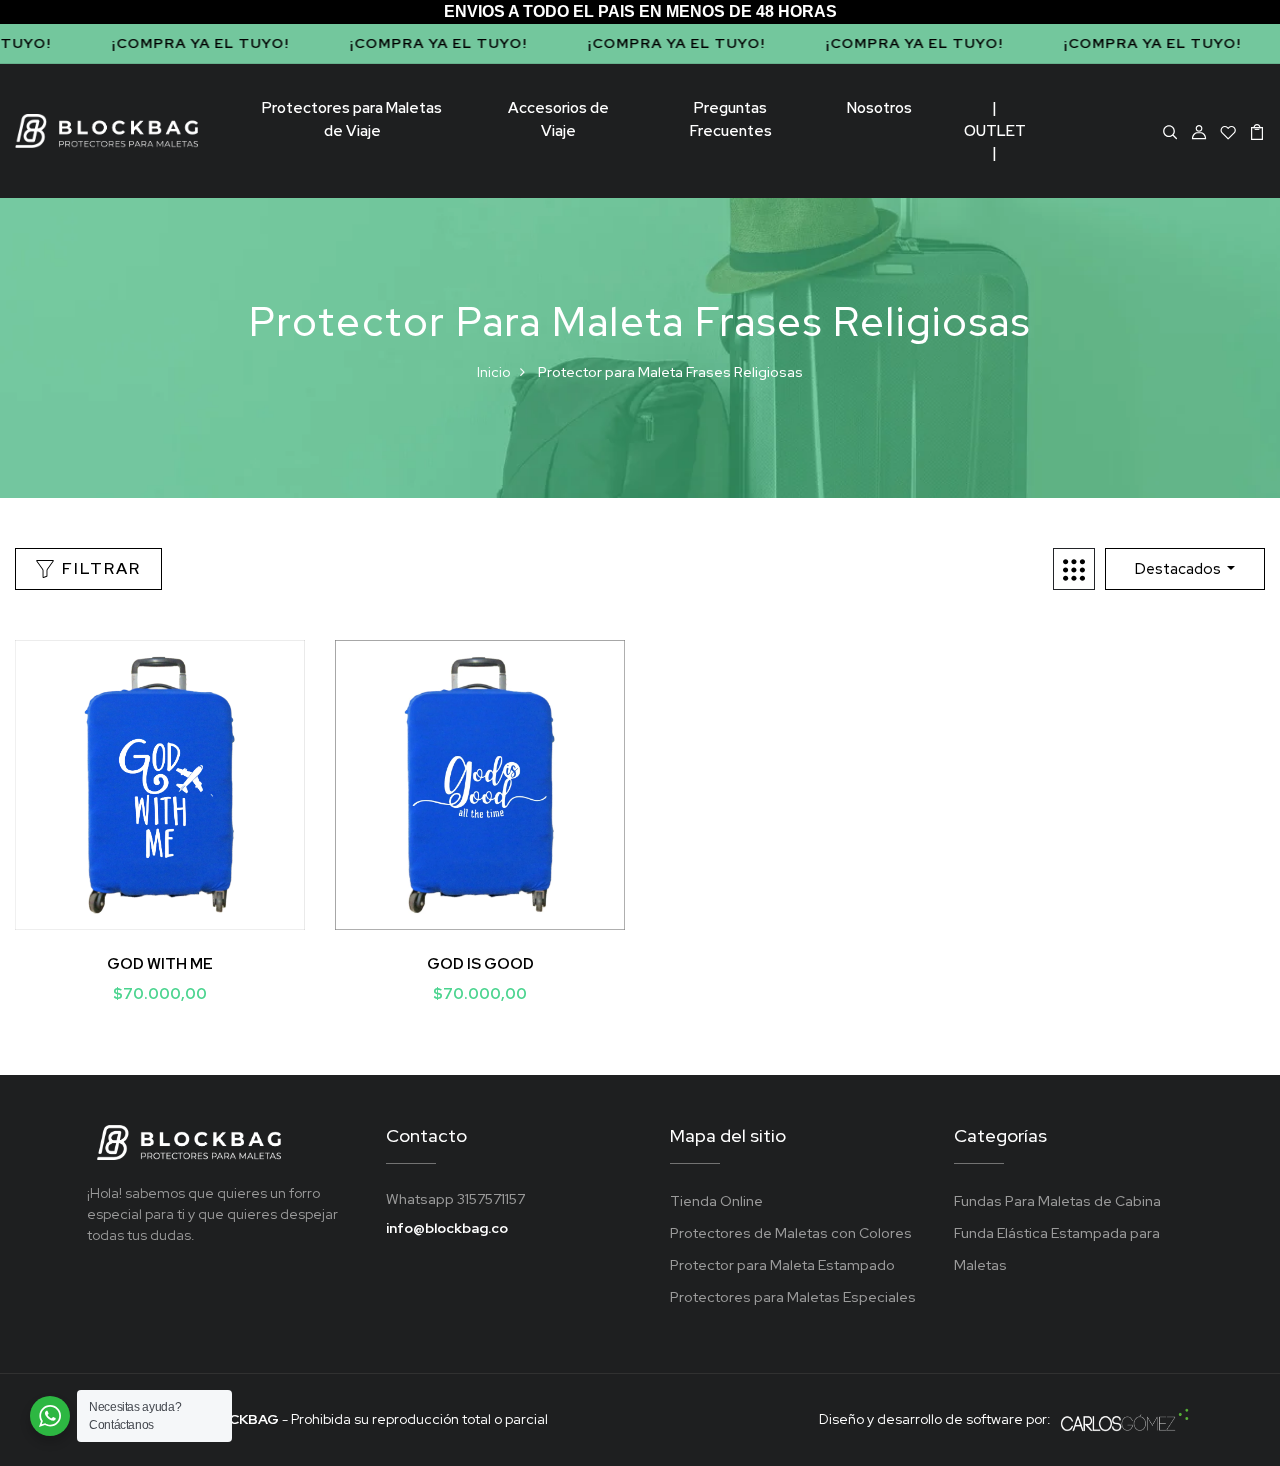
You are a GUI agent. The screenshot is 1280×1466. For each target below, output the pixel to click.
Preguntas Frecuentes (731, 119)
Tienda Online (716, 1201)
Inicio (493, 372)
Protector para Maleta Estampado (782, 1265)
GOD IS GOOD (480, 964)
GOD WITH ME (160, 964)
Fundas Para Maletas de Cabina (1057, 1201)
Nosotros (879, 108)
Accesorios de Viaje (558, 119)
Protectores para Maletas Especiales (793, 1297)
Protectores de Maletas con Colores (791, 1233)
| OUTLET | (995, 130)
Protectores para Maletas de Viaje (352, 119)
